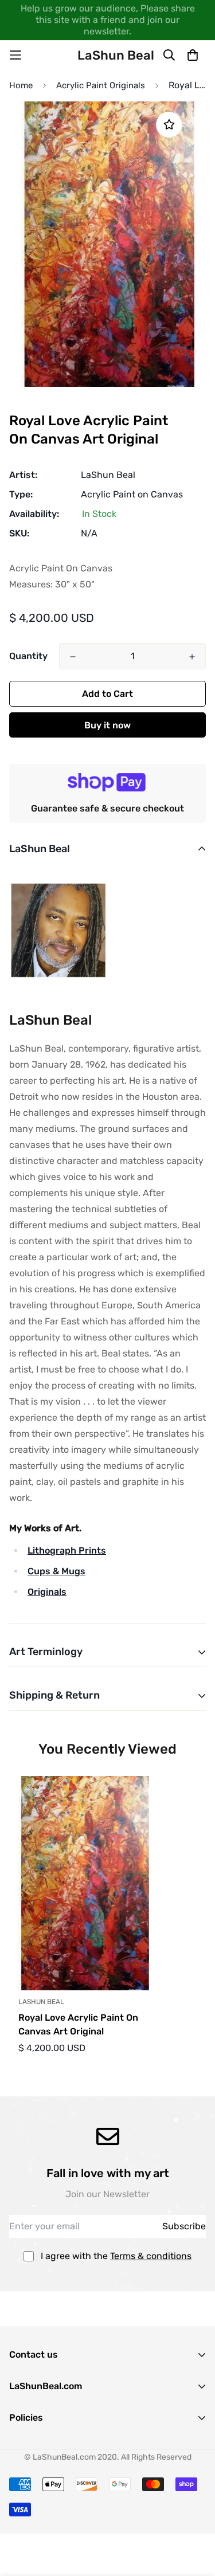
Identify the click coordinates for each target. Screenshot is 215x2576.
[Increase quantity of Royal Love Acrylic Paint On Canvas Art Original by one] (192, 657)
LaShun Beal (108, 475)
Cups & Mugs (56, 1571)
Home (21, 85)
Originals (47, 1592)
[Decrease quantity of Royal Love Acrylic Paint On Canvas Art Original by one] (73, 657)
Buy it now (107, 725)
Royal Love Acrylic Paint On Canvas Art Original (78, 2024)
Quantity (28, 656)
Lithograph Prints (67, 1550)
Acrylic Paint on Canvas (132, 494)
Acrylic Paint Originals (101, 85)
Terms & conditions (151, 2256)
